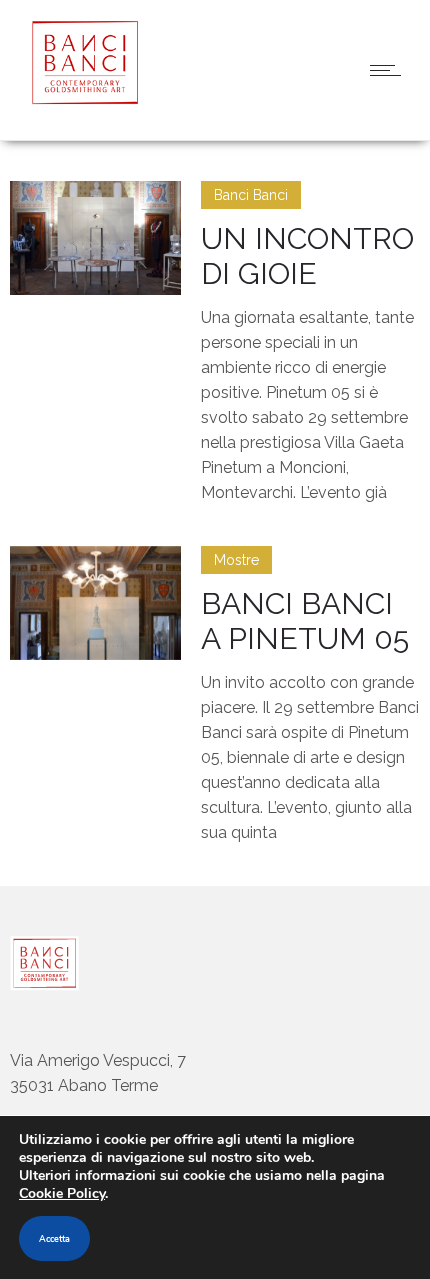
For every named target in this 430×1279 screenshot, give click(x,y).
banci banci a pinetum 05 (305, 621)
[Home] (80, 99)
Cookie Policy (62, 1193)
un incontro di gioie (307, 256)
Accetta (54, 1239)
